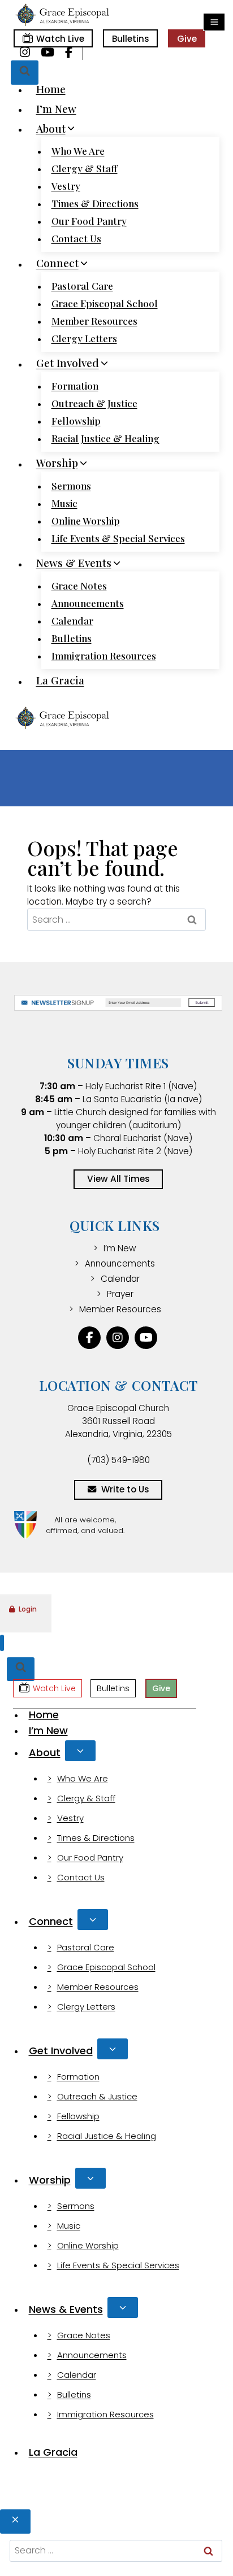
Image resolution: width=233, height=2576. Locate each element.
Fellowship (76, 421)
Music (64, 503)
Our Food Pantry (89, 221)
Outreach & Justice (94, 403)
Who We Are (78, 151)
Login (28, 1609)
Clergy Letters (84, 338)
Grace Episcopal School (105, 303)
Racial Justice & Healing (105, 438)
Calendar (72, 621)
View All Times (118, 1179)
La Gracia (60, 680)
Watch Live (60, 39)
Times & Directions (95, 203)
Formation (75, 386)
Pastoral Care (82, 286)
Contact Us (76, 238)
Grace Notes (79, 586)
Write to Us (125, 1489)
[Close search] (15, 2522)
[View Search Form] (25, 73)
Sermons (71, 486)
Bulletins (131, 39)
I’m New (56, 108)
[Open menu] (214, 22)
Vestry (66, 186)
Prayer (120, 1294)
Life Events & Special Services (118, 538)
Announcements (88, 603)
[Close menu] (2, 1643)
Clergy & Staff (85, 168)
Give (187, 39)
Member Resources (94, 321)
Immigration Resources (104, 656)
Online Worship (86, 521)
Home (51, 89)
